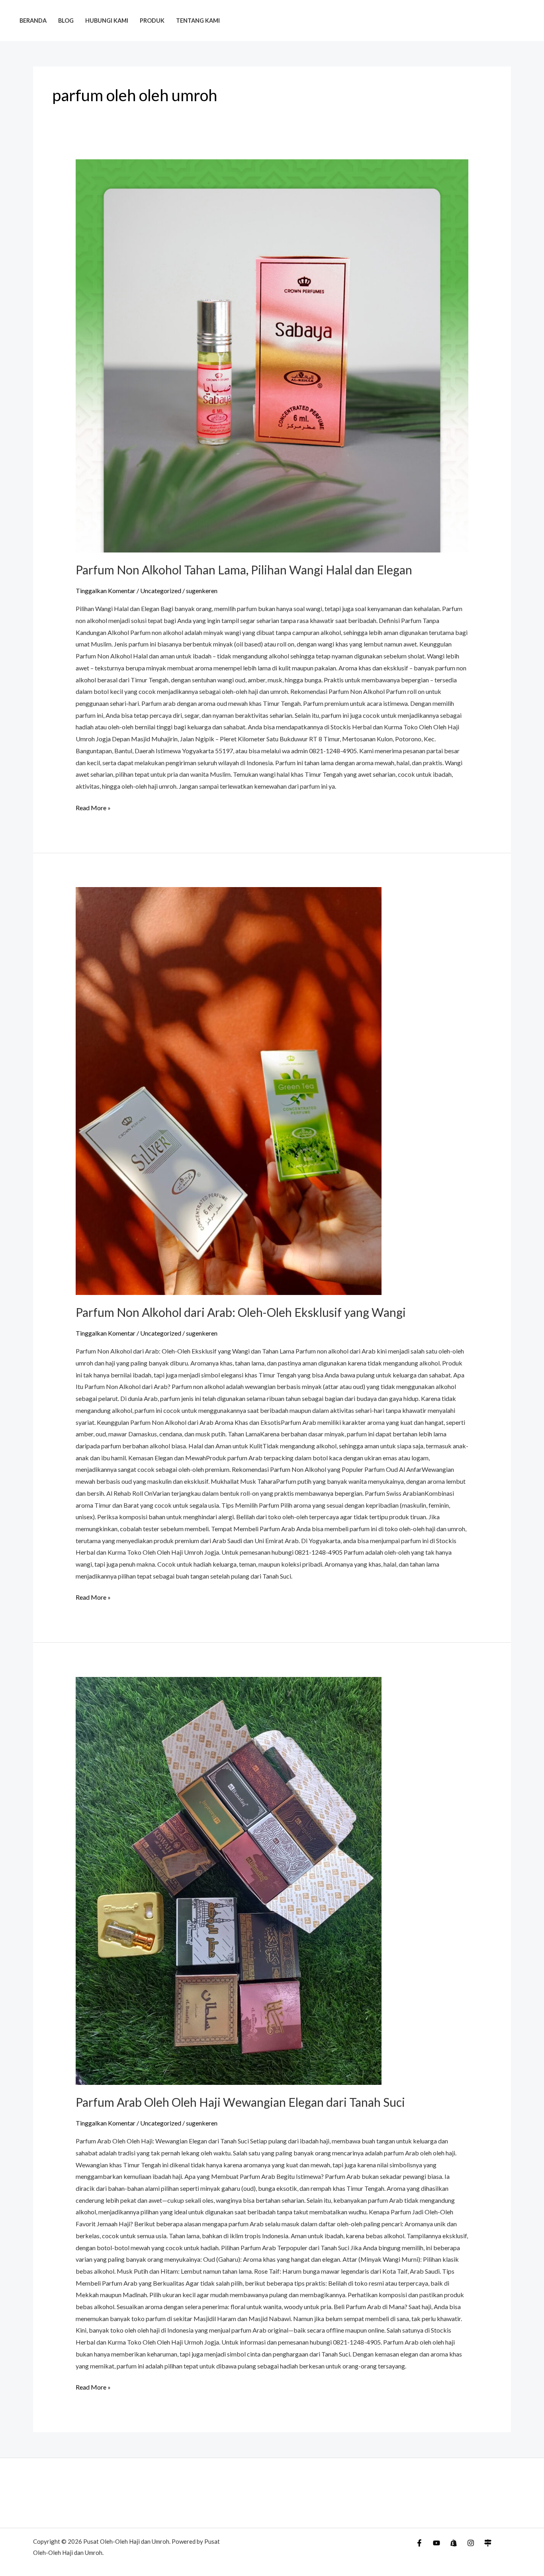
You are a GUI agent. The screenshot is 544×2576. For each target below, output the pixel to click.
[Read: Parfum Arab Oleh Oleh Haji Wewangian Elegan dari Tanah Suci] (272, 1881)
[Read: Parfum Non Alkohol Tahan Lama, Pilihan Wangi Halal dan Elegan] (272, 356)
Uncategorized (161, 591)
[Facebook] (419, 2543)
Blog (66, 21)
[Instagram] (471, 2543)
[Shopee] (454, 2543)
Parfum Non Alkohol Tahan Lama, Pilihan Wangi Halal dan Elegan (244, 570)
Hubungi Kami (107, 21)
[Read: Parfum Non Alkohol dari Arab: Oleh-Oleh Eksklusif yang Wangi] (272, 1091)
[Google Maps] (488, 2543)
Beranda (33, 21)
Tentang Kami (198, 21)
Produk (152, 21)
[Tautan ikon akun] (526, 21)
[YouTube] (436, 2543)
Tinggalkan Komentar (106, 591)
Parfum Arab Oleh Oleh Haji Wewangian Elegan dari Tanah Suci (240, 2102)
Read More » (93, 807)
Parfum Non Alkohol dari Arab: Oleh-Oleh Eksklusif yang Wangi (241, 1312)
